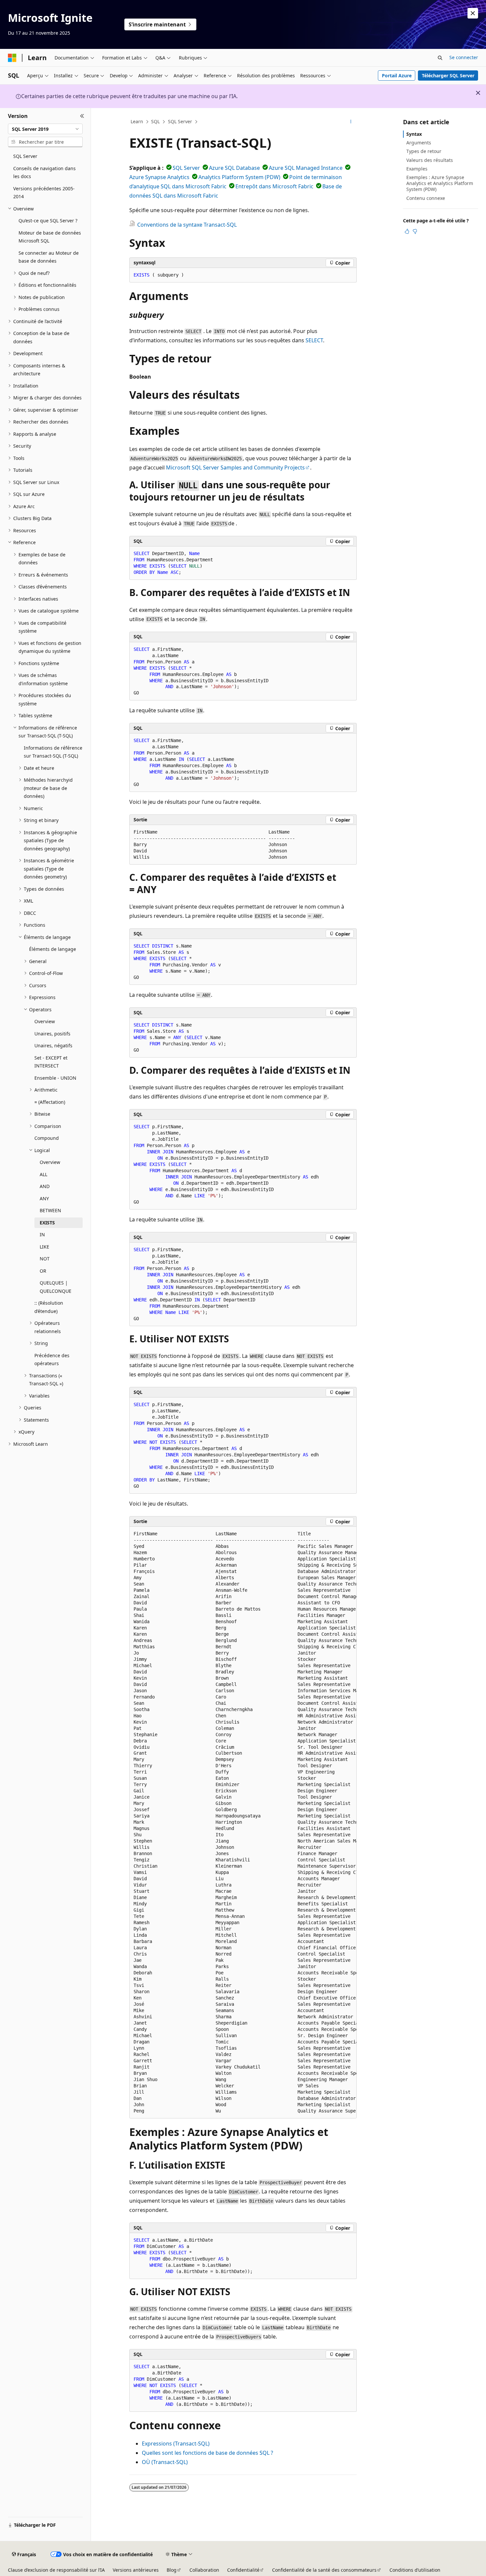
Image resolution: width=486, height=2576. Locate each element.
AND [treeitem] (45, 1186)
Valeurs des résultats (430, 160)
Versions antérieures (136, 2570)
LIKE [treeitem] (44, 1247)
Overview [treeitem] (45, 1021)
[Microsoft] (12, 58)
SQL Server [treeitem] (25, 156)
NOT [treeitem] (45, 1259)
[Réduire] (82, 116)
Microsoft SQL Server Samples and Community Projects (235, 467)
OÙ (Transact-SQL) (165, 2462)
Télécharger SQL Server (448, 75)
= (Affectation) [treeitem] (50, 1102)
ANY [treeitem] (44, 1198)
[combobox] (45, 129)
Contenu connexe (426, 198)
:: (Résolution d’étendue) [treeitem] (49, 1307)
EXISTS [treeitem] (47, 1223)
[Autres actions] (351, 122)
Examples (417, 169)
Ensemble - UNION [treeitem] (55, 1078)
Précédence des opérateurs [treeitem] (52, 1360)
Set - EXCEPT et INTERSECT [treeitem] (51, 1062)
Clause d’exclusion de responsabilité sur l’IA (56, 2570)
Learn (137, 121)
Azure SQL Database (234, 168)
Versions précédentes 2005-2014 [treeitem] (44, 193)
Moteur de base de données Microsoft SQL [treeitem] (50, 237)
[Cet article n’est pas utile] (415, 231)
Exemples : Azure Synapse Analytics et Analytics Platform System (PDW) (440, 183)
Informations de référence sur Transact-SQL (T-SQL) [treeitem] (53, 752)
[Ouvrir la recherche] (440, 58)
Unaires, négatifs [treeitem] (53, 1045)
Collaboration (204, 2570)
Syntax (414, 134)
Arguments (419, 143)
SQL (155, 121)
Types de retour (424, 151)
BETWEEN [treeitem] (50, 1210)
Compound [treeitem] (47, 1138)
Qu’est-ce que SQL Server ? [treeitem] (48, 221)
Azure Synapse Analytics (159, 177)
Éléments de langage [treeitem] (53, 949)
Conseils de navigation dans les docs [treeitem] (44, 172)
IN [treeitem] (42, 1234)
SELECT (314, 340)
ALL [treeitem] (43, 1174)
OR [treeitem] (43, 1271)
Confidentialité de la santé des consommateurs (324, 2570)
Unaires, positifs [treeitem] (52, 1034)
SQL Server (180, 121)
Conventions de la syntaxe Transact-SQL (187, 225)
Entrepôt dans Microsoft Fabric (274, 186)
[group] (243, 1823)
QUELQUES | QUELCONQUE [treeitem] (56, 1287)
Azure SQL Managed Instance (306, 168)
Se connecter (464, 57)
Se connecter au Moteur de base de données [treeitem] (49, 257)
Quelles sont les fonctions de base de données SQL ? (207, 2453)
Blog (172, 2570)
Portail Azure (397, 75)
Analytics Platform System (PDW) (239, 177)
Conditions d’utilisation (415, 2570)
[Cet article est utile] (407, 231)
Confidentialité (243, 2570)
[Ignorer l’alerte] (473, 13)
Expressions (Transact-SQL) (176, 2444)
